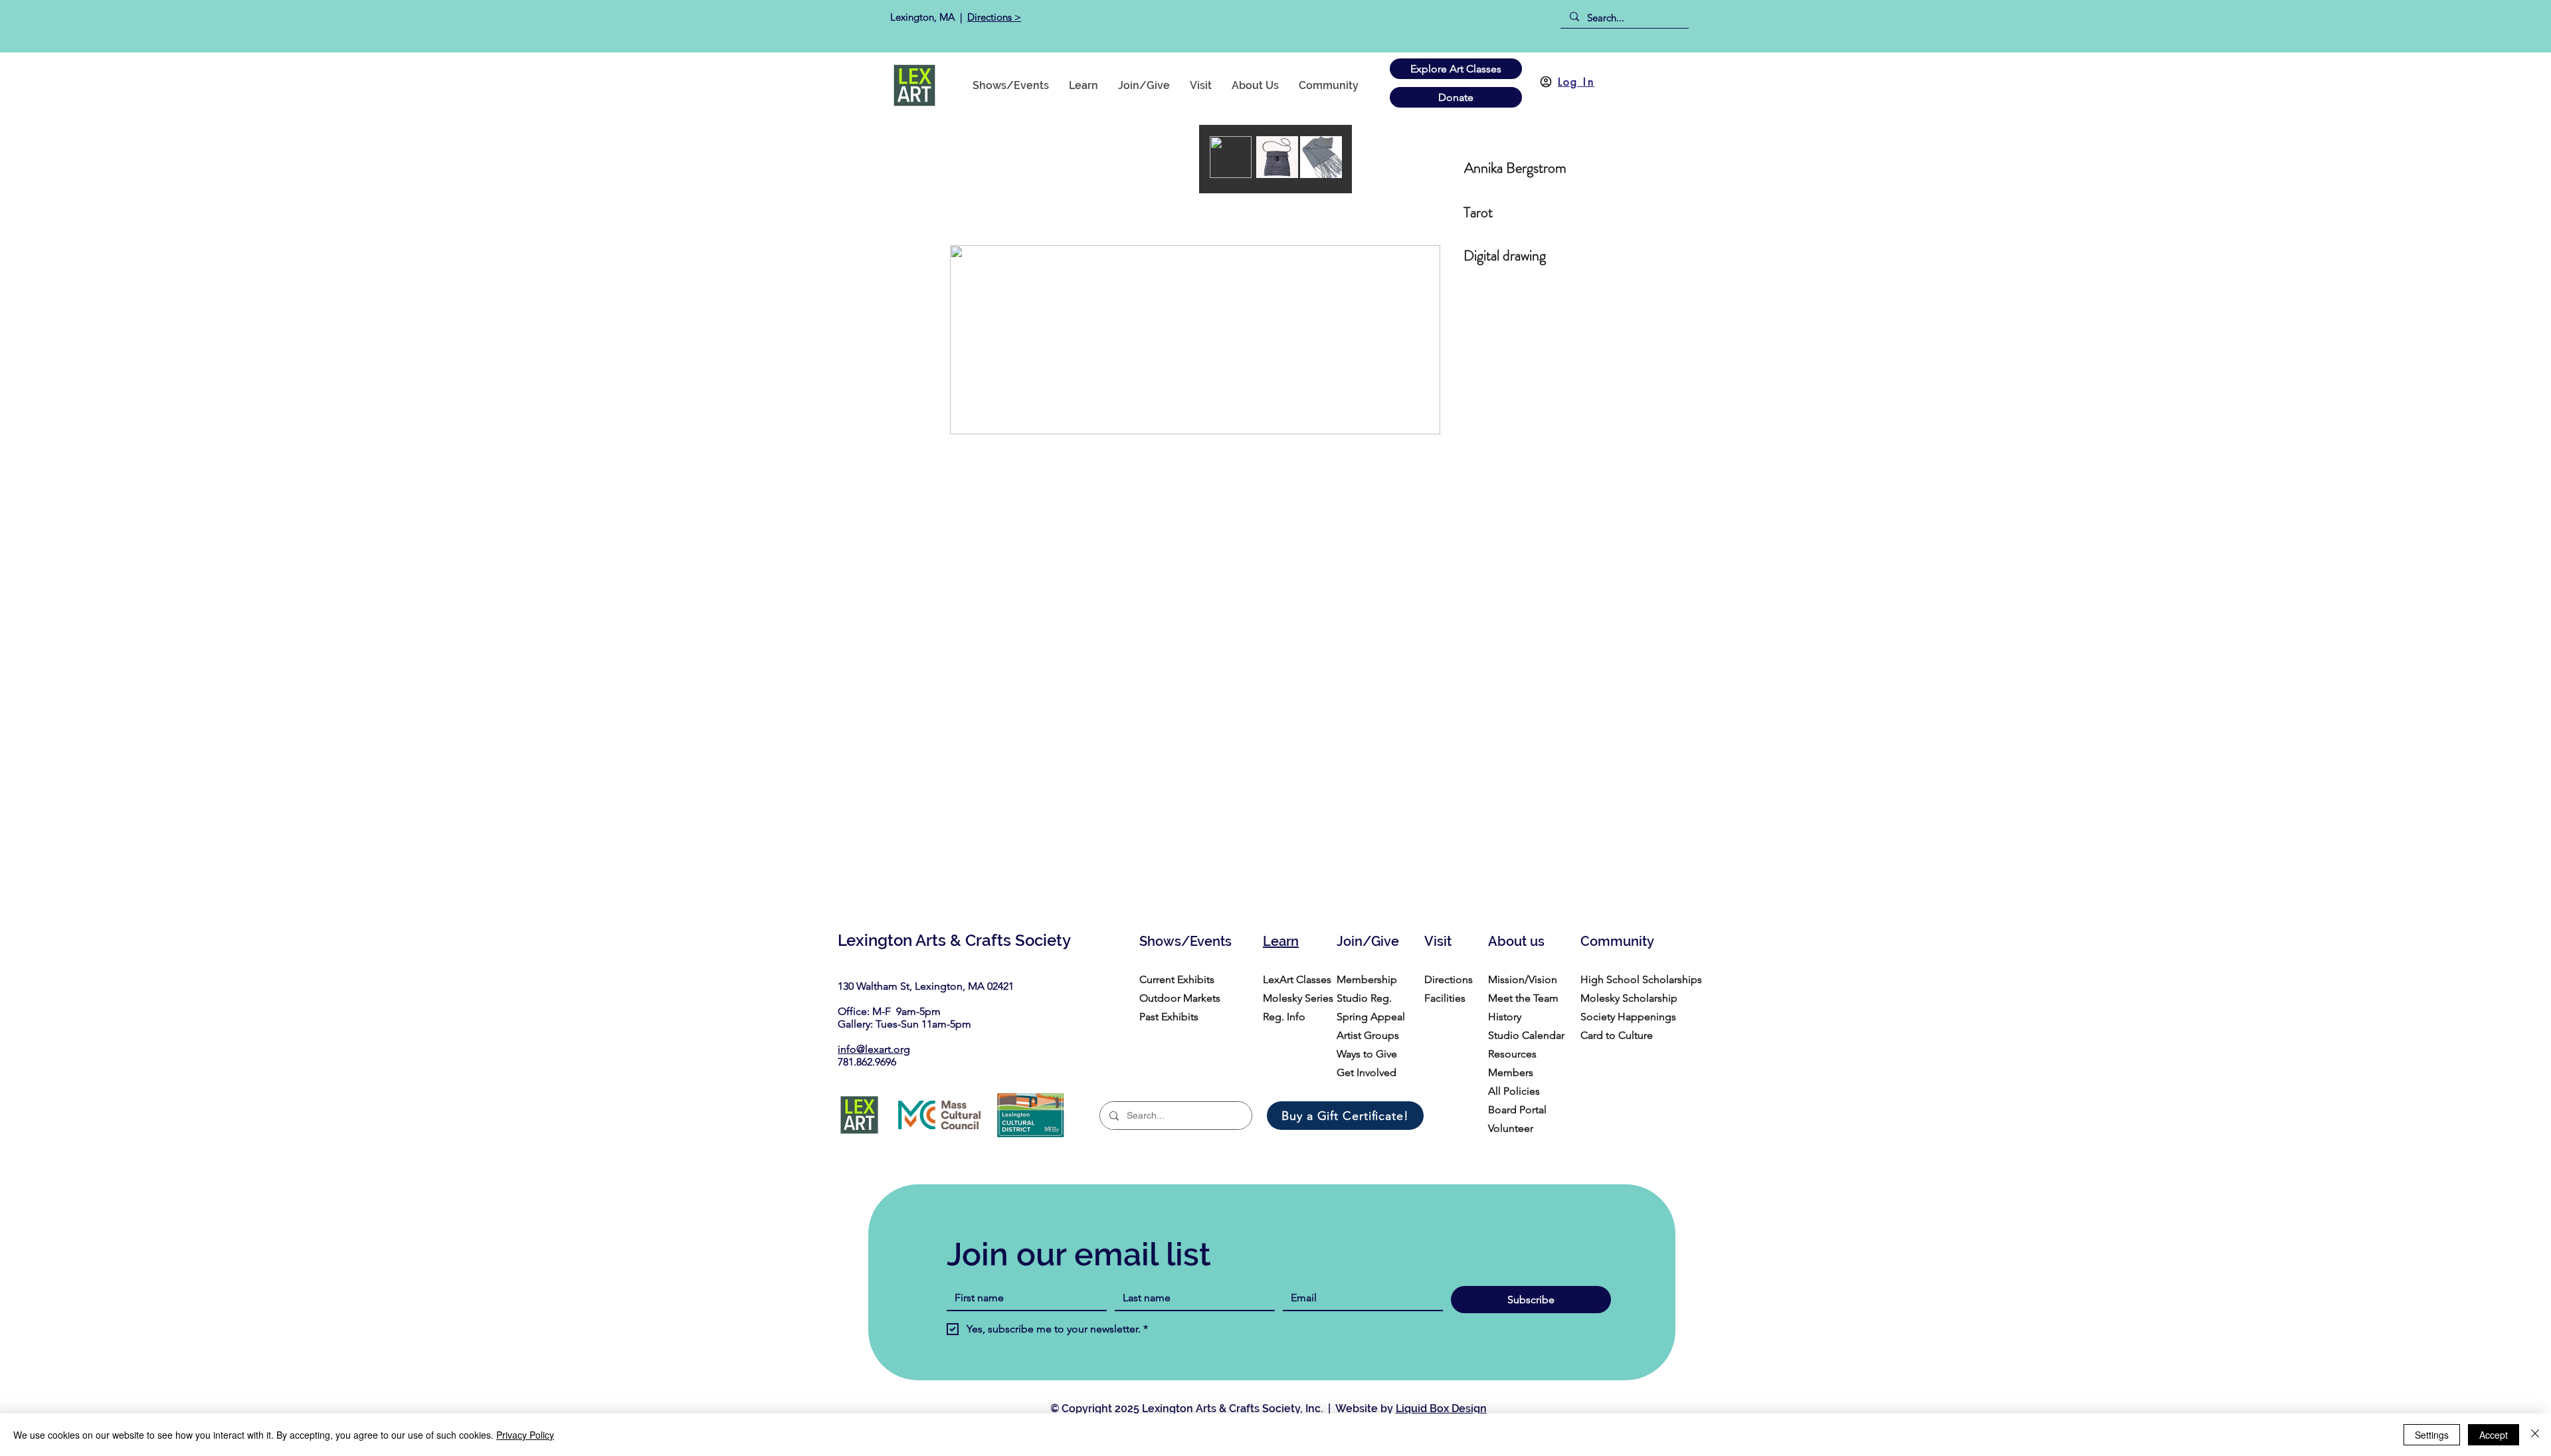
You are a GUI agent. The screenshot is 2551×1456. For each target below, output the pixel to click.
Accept (2494, 1435)
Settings (2432, 1435)
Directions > (994, 17)
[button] (1329, 85)
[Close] (2535, 1435)
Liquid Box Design (1441, 1409)
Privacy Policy (525, 1435)
